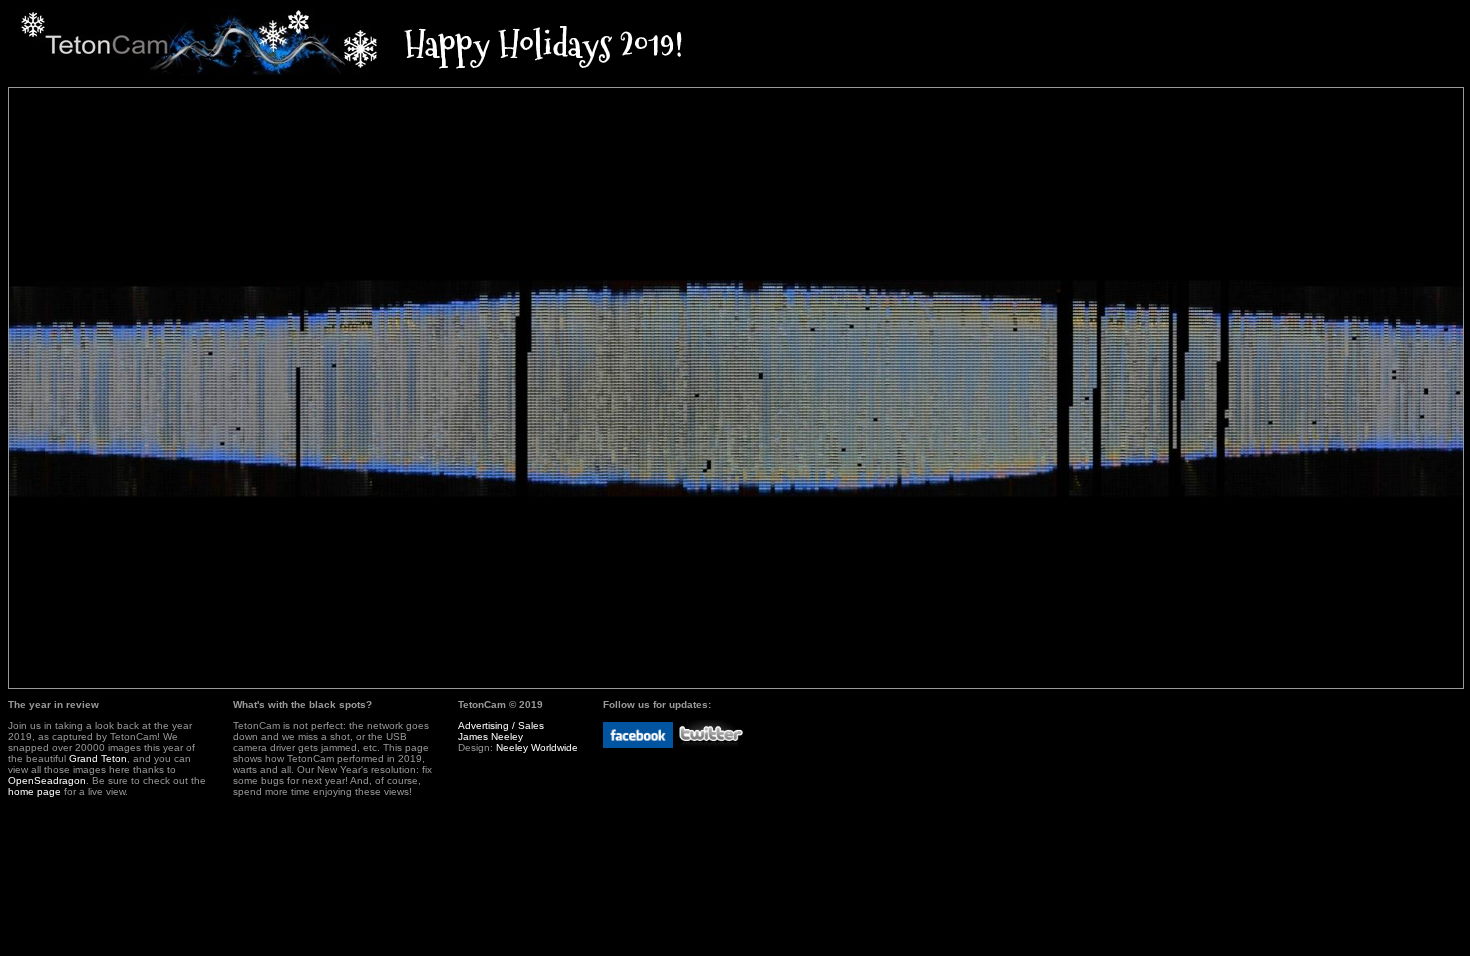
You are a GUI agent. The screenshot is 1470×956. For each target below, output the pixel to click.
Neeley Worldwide (537, 747)
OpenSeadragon (47, 780)
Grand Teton (98, 758)
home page (34, 791)
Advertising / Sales (501, 725)
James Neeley (490, 736)
